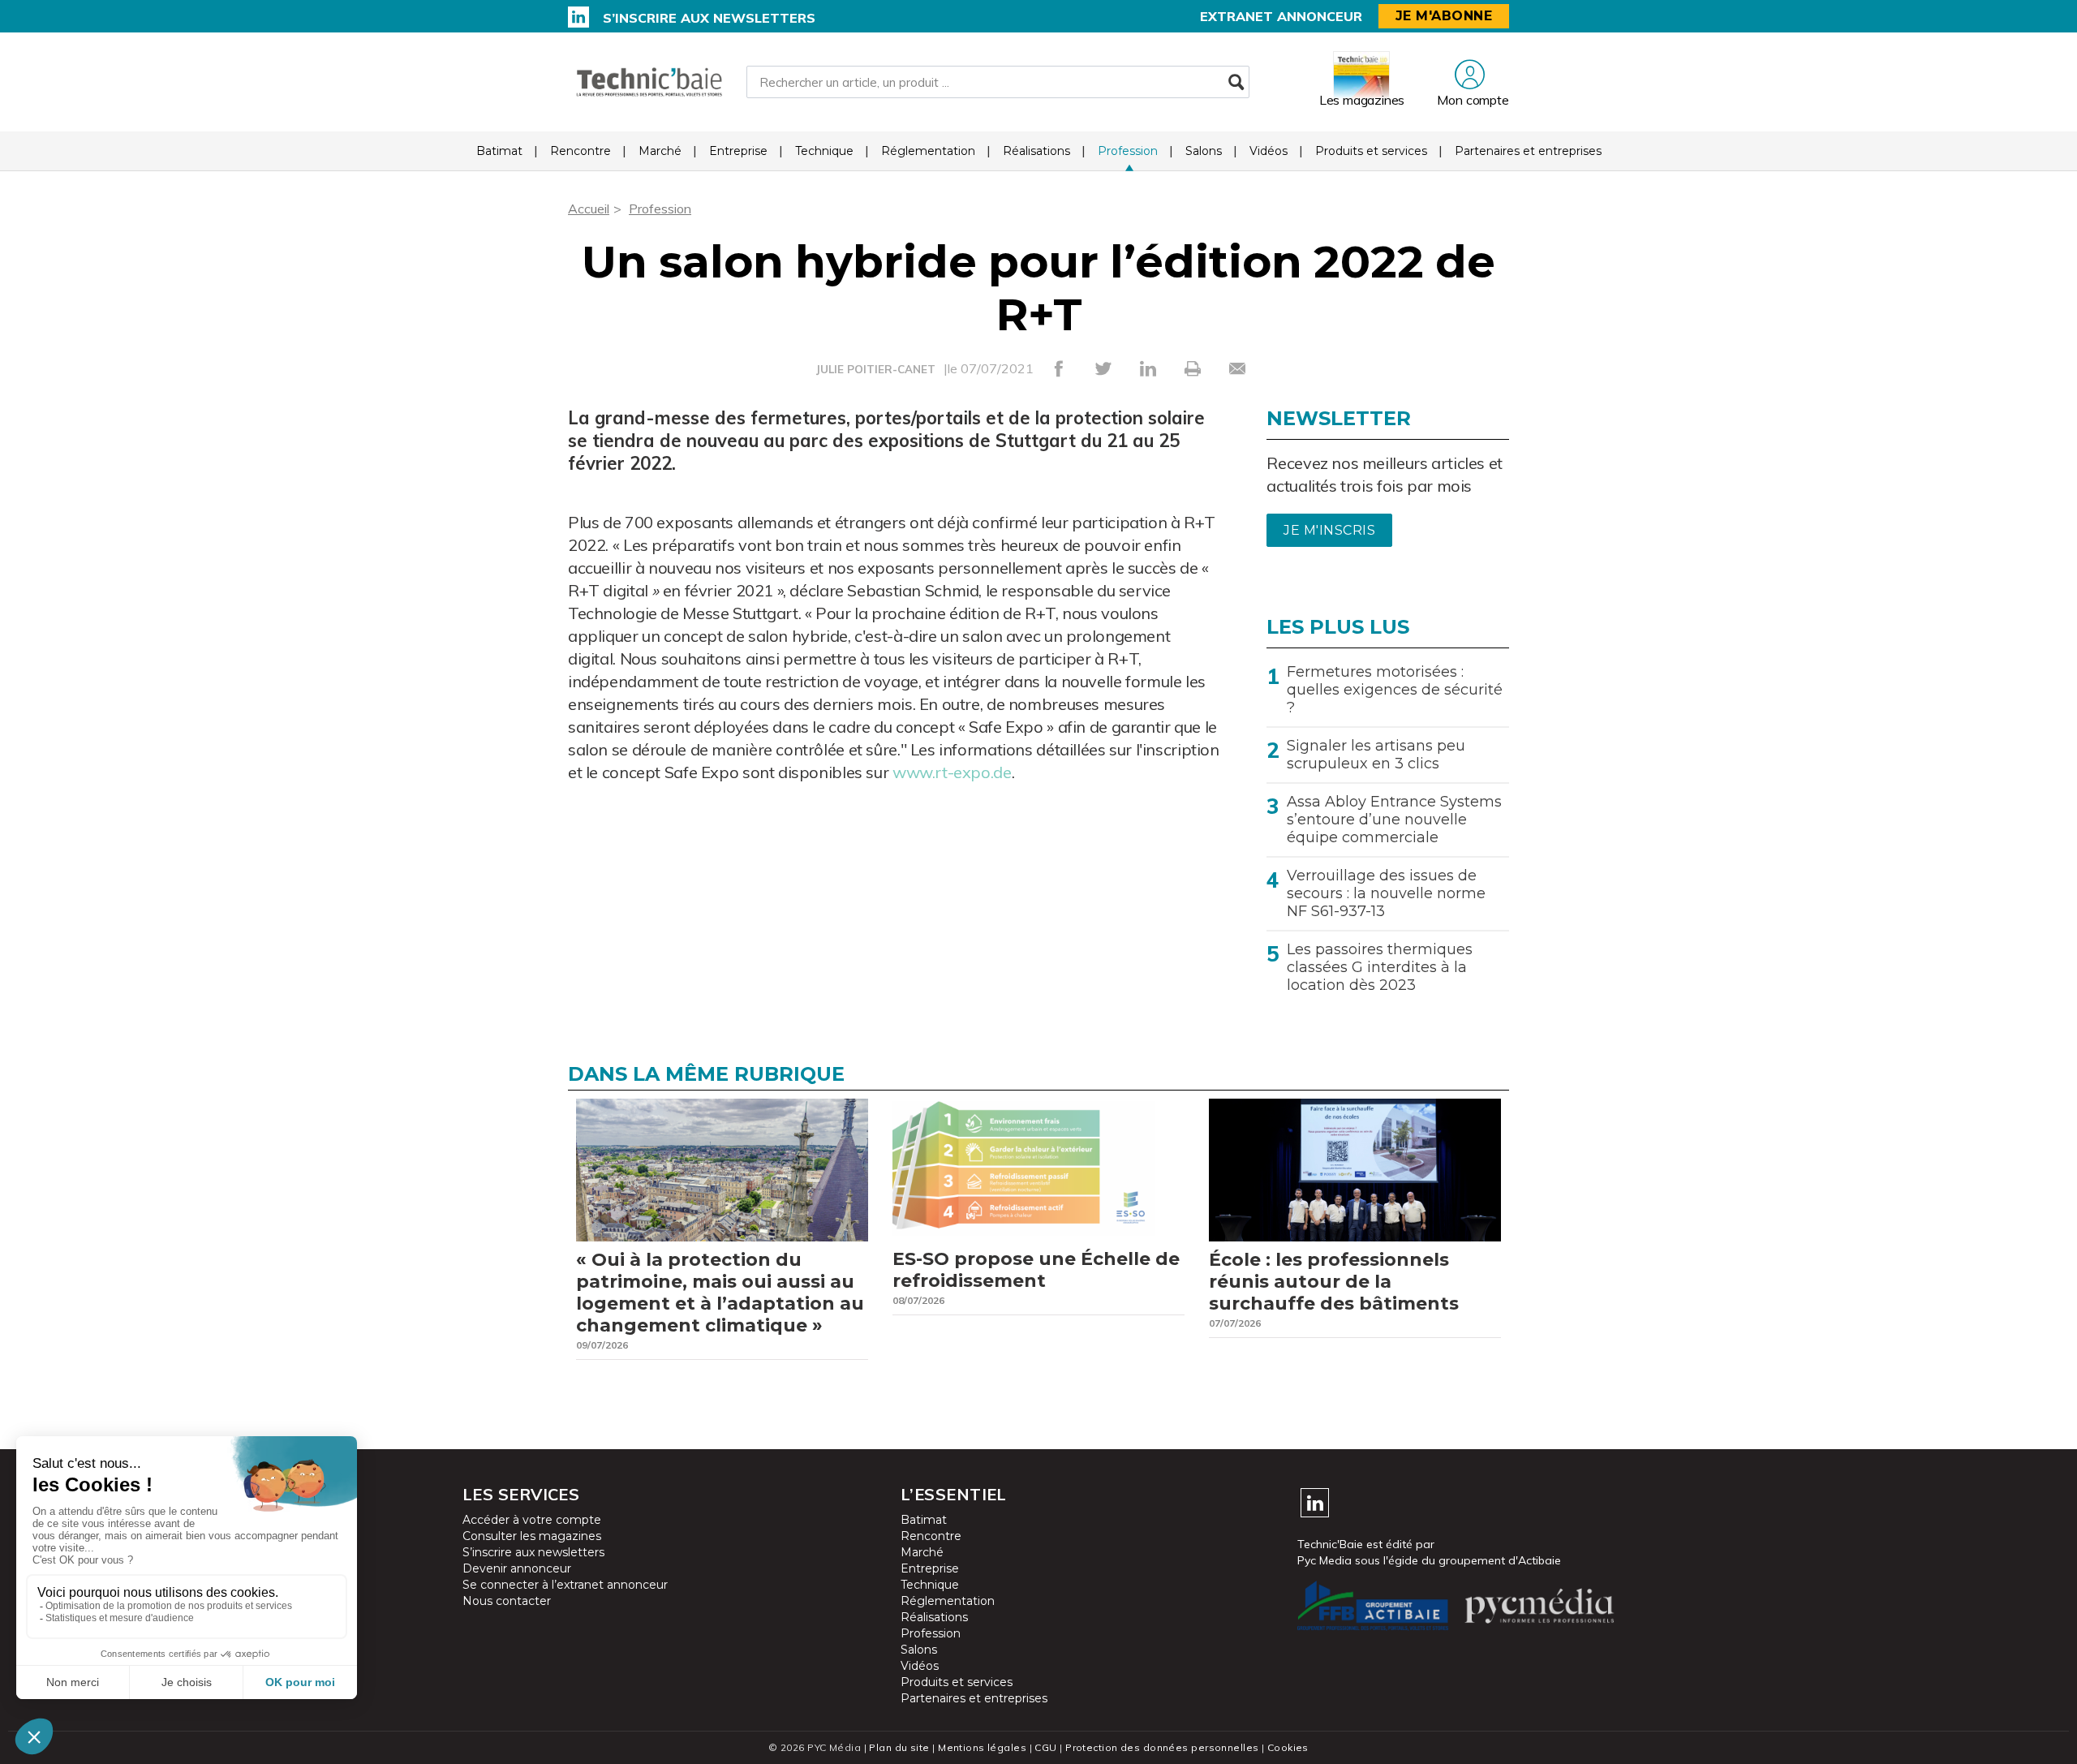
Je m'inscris (1329, 530)
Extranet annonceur (1281, 16)
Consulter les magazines (532, 1536)
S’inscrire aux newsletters (709, 18)
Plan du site (899, 1747)
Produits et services (1371, 151)
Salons (1204, 151)
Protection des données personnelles (1162, 1747)
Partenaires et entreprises (1528, 151)
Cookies (1288, 1747)
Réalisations (1036, 151)
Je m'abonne (1444, 16)
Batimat (499, 151)
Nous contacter (507, 1601)
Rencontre (581, 151)
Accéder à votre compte (532, 1520)
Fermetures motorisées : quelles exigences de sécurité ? (1395, 690)
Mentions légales (982, 1747)
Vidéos (1269, 151)
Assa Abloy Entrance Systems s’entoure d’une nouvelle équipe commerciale (1394, 820)
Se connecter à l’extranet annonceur (565, 1585)
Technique (824, 151)
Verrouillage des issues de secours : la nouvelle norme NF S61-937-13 (1386, 893)
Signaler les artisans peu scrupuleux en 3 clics (1376, 755)
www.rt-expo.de (952, 772)
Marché (660, 151)
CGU (1045, 1747)
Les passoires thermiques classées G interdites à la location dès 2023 (1380, 967)
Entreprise (738, 151)
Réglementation (928, 151)
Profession (1128, 151)
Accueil (589, 209)
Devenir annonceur (517, 1568)
